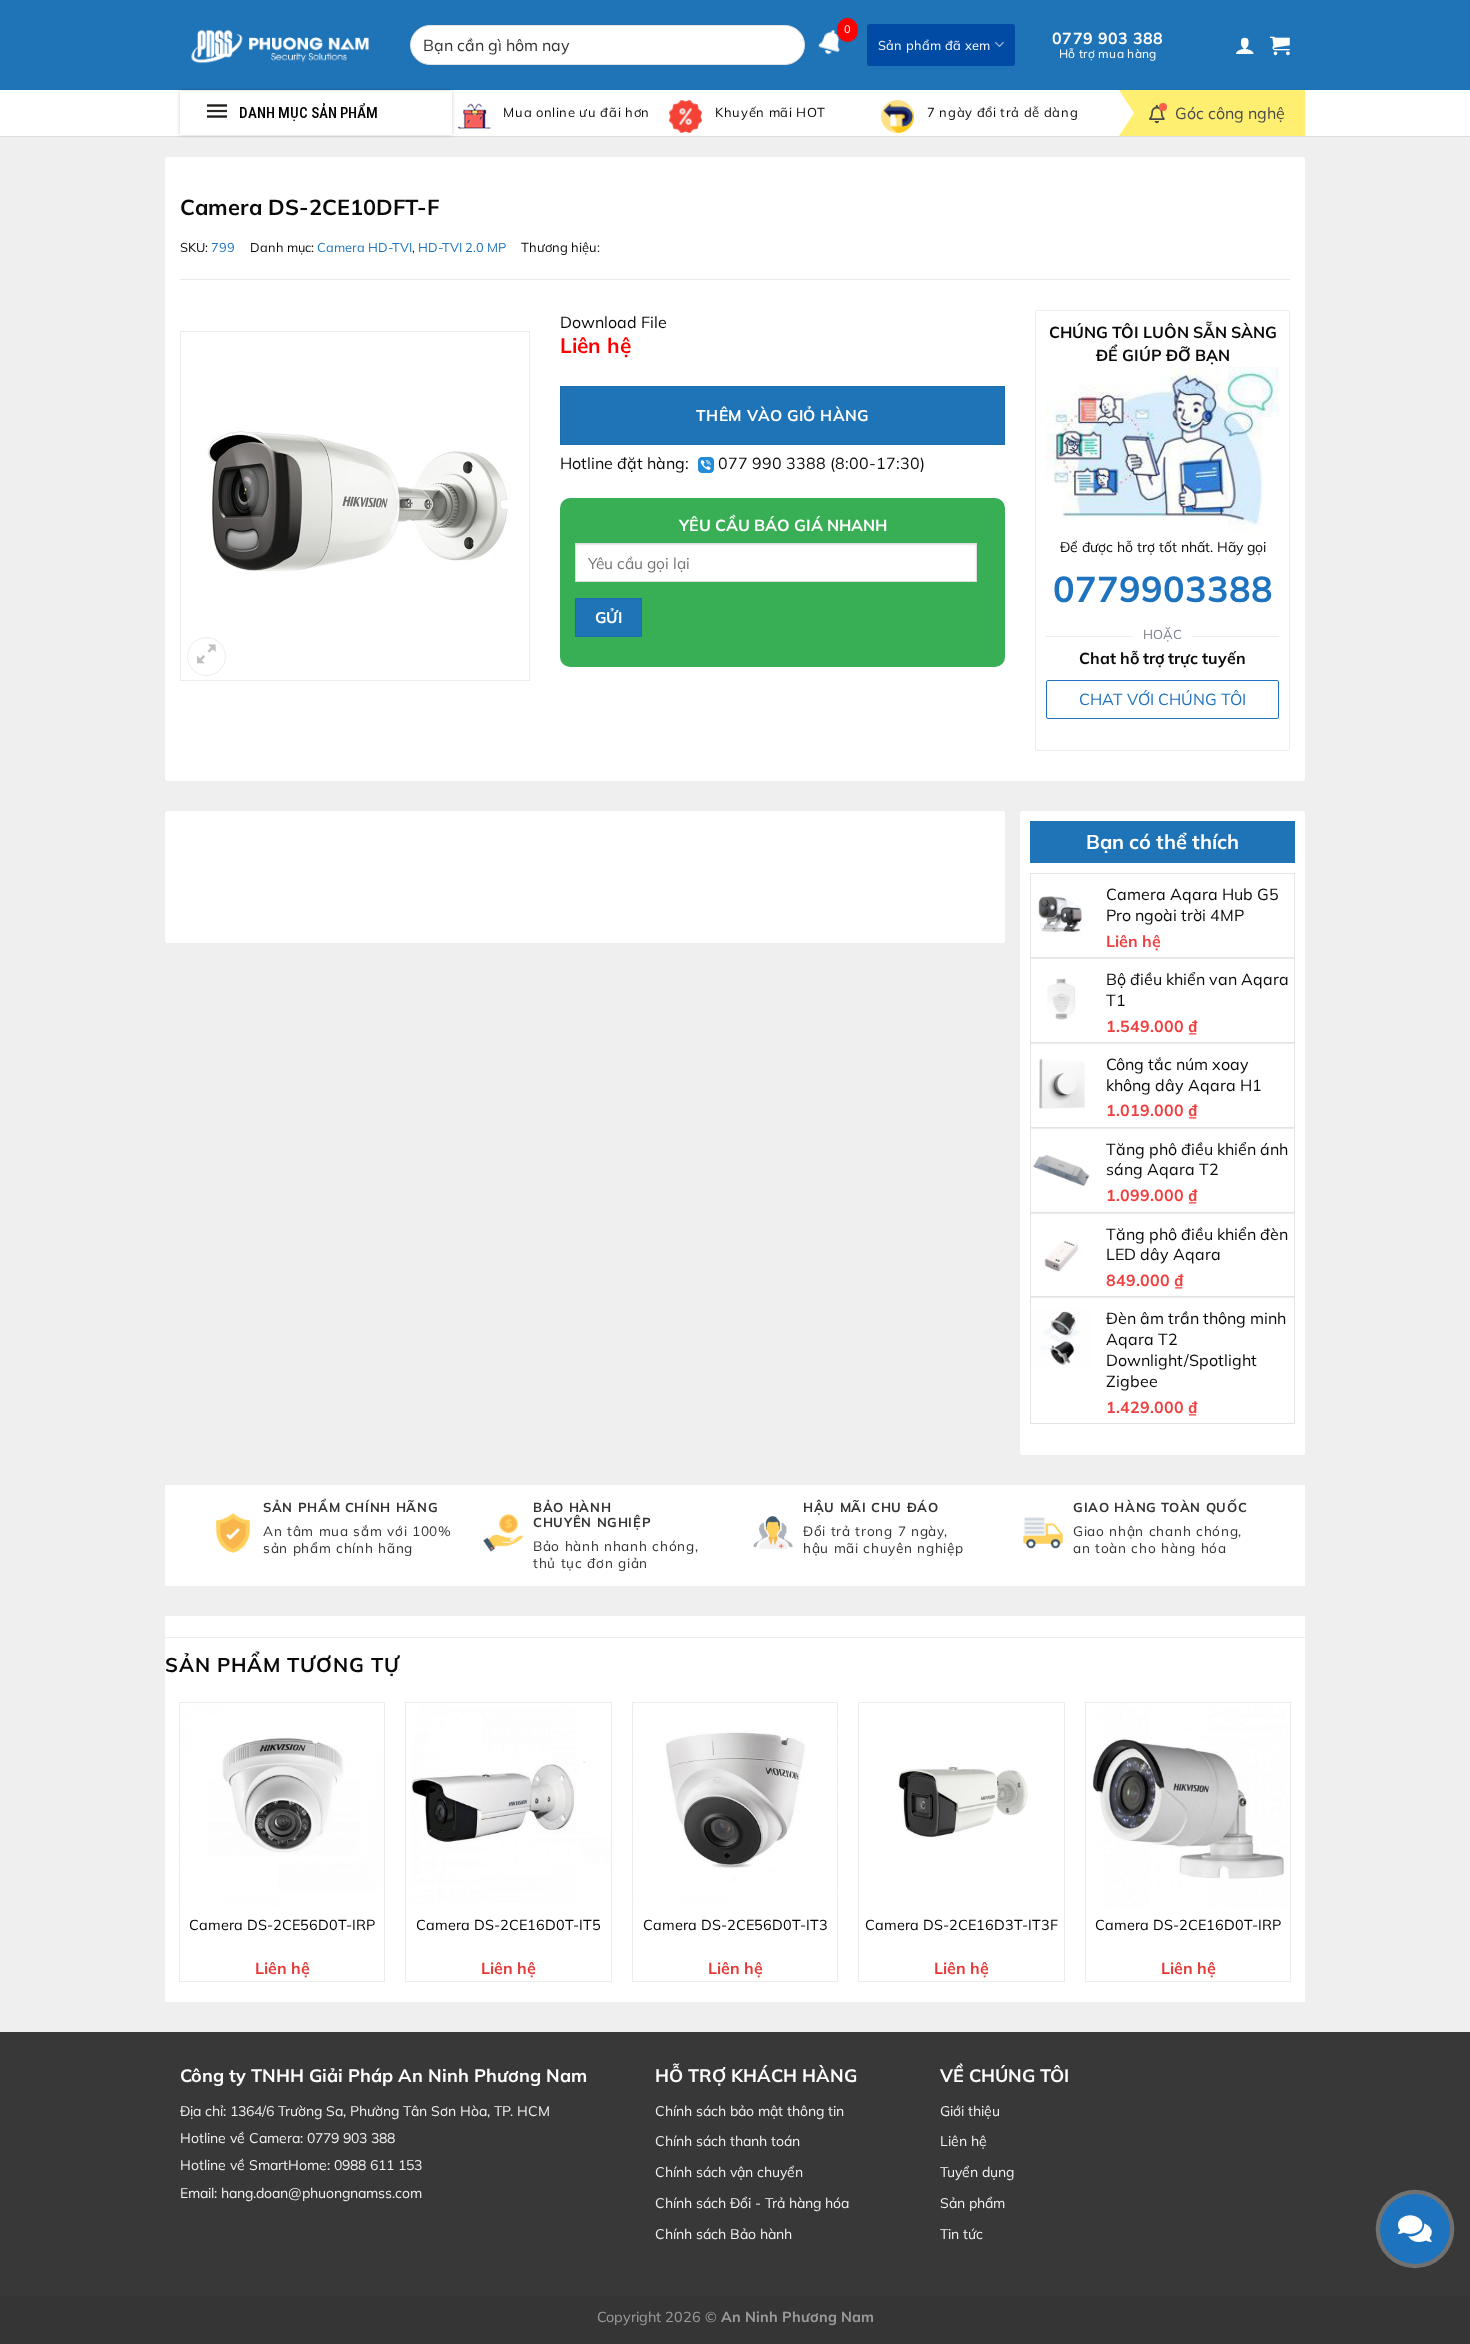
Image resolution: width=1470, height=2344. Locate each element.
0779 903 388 (1108, 45)
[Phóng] (206, 656)
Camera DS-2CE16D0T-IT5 (508, 1925)
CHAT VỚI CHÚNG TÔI (1162, 699)
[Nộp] (785, 45)
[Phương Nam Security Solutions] (280, 45)
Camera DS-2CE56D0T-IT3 (735, 1925)
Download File (613, 322)
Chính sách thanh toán (727, 2141)
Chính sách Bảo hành (723, 2234)
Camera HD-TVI (364, 247)
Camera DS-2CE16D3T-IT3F (961, 1925)
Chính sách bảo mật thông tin (749, 2111)
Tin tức (961, 2234)
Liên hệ (963, 2141)
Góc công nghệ (1230, 113)
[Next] (1290, 1850)
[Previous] (180, 1850)
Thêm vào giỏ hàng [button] (294, 1890)
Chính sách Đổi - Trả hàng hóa (752, 2203)
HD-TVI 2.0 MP (462, 247)
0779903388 (1163, 587)
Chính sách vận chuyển (729, 2172)
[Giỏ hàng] (1280, 45)
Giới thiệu (970, 2111)
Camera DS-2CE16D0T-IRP (1188, 1925)
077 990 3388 (770, 463)
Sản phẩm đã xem (934, 45)
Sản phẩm (972, 2203)
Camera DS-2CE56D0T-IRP (282, 1925)
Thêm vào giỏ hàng (782, 415)
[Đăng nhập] (1245, 45)
